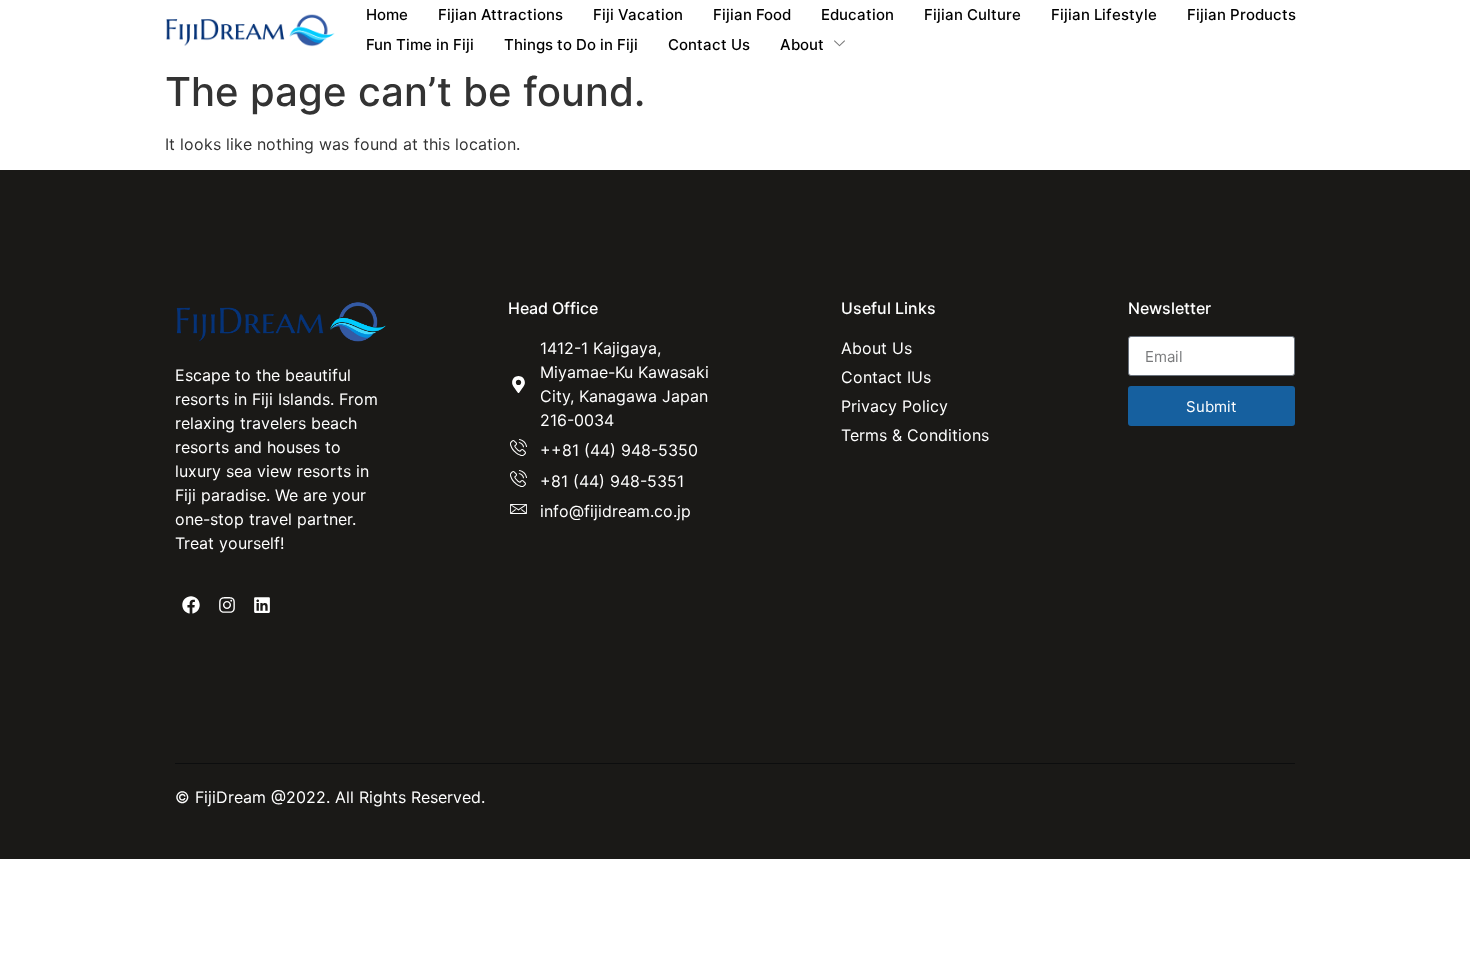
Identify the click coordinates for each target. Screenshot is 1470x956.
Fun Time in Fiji (420, 44)
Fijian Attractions (500, 14)
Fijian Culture (972, 14)
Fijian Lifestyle (1104, 14)
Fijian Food (752, 14)
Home (387, 14)
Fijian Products (1241, 14)
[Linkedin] (262, 605)
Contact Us (709, 44)
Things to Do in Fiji (571, 44)
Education (857, 14)
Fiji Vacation (638, 14)
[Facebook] (191, 605)
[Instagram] (226, 605)
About (802, 44)
